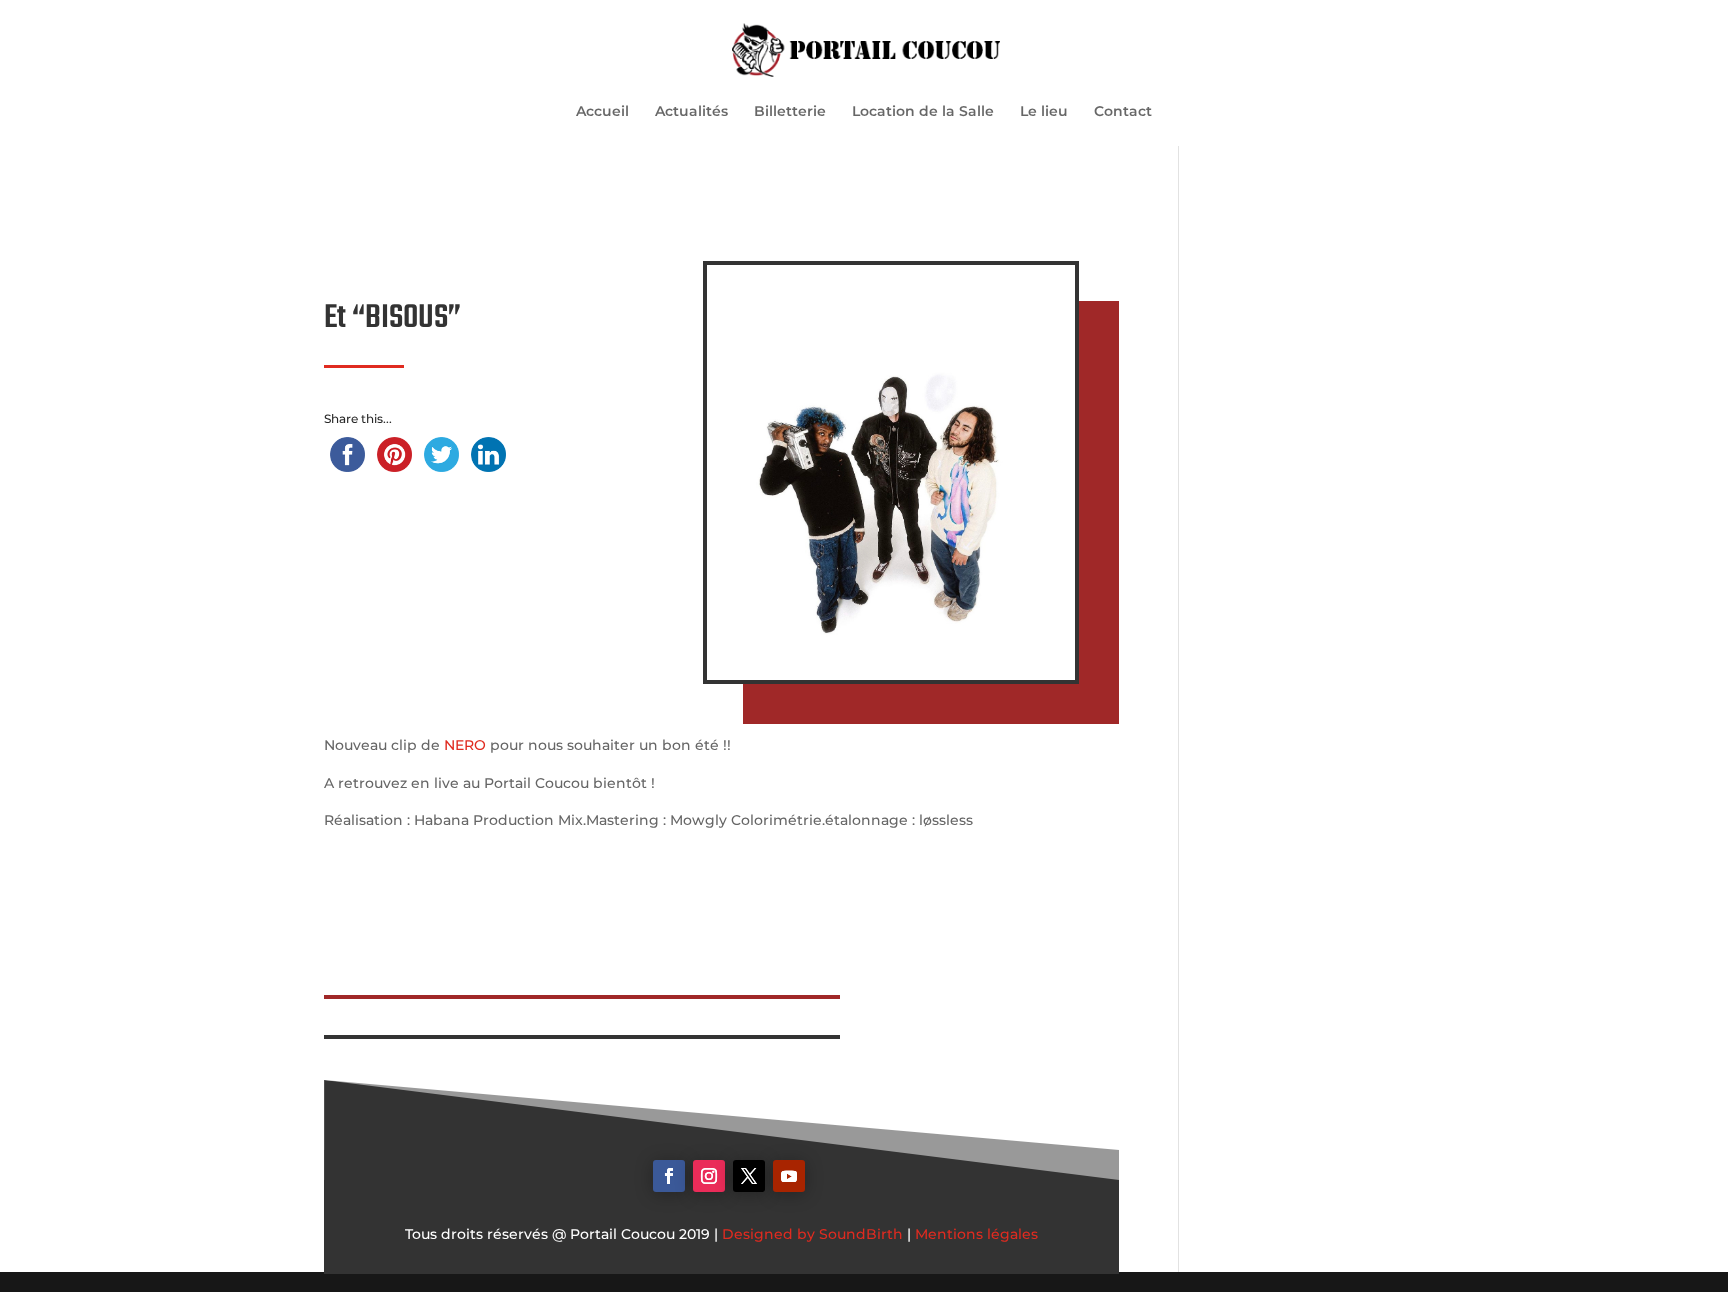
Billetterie (790, 112)
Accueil (602, 112)
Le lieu (1044, 112)
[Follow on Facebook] (669, 1176)
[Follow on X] (749, 1176)
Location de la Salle (923, 112)
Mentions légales (976, 1234)
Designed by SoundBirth (812, 1234)
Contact (1123, 112)
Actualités (691, 112)
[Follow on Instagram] (709, 1176)
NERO (465, 745)
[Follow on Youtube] (789, 1176)
